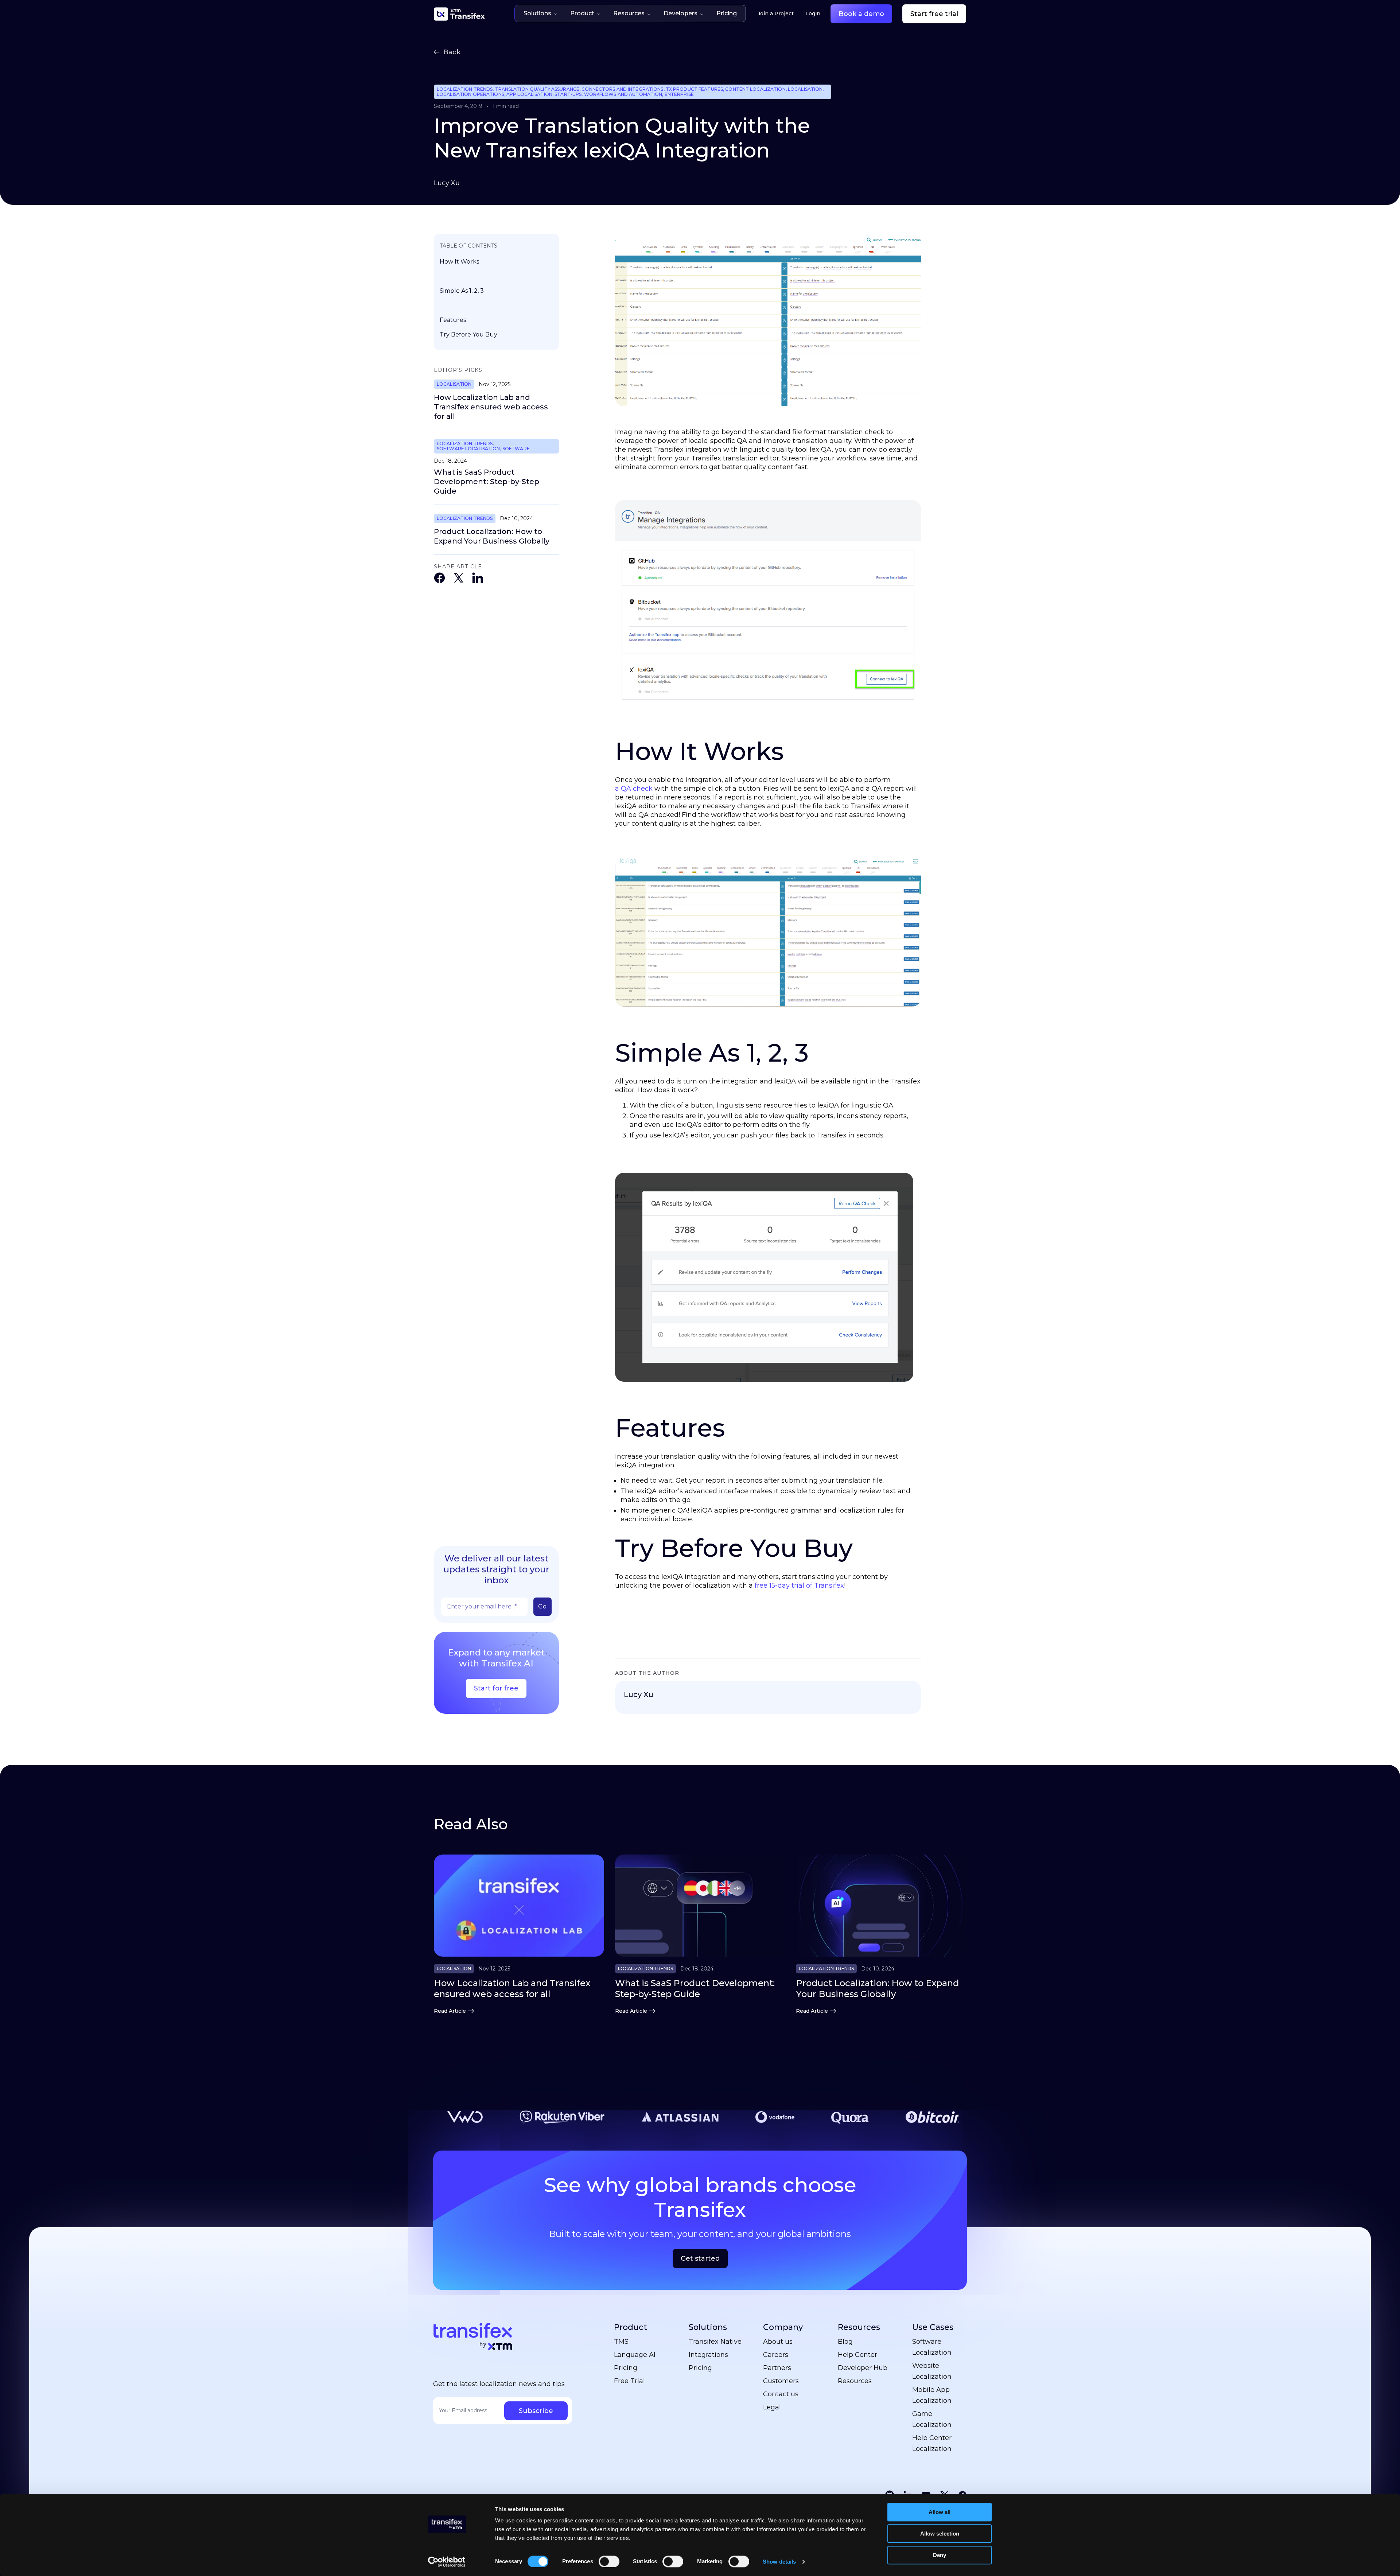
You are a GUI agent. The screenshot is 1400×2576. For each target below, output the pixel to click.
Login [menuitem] (813, 13)
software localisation (468, 449)
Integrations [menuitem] (708, 2355)
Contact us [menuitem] (781, 2394)
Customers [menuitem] (781, 2381)
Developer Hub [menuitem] (863, 2368)
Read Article (450, 2011)
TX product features (694, 89)
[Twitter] (459, 579)
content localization (755, 89)
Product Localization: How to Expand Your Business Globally (492, 536)
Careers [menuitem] (776, 2355)
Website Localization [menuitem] (932, 2371)
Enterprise (679, 94)
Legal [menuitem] (772, 2407)
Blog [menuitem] (845, 2342)
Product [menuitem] (631, 2327)
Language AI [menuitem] (635, 2355)
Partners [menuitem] (777, 2368)
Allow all (940, 2512)
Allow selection (940, 2534)
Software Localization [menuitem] (932, 2347)
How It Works (459, 262)
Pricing (727, 13)
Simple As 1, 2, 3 (462, 291)
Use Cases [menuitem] (933, 2327)
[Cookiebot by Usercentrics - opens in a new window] (447, 2562)
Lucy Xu (447, 183)
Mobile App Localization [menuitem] (932, 2395)
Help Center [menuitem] (857, 2355)
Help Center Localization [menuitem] (932, 2443)
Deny (940, 2555)
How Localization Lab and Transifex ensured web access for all (491, 407)
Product (582, 13)
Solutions (537, 13)
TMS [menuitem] (621, 2342)
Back (452, 52)
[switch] (609, 2561)
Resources (629, 13)
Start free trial (934, 14)
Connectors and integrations (622, 89)
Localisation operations (470, 94)
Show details (779, 2562)
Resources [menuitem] (859, 2327)
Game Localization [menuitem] (932, 2419)
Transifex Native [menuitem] (715, 2342)
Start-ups (568, 94)
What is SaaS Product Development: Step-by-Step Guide (487, 482)
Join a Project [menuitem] (776, 13)
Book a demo (861, 14)
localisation (805, 89)
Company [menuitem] (783, 2327)
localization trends (465, 89)
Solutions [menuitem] (708, 2327)
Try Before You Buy (468, 334)
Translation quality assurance (537, 89)
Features (453, 320)
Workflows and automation (623, 94)
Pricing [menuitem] (626, 2368)
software (516, 449)
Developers (680, 13)
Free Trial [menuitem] (629, 2381)
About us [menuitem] (778, 2342)
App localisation (529, 94)
